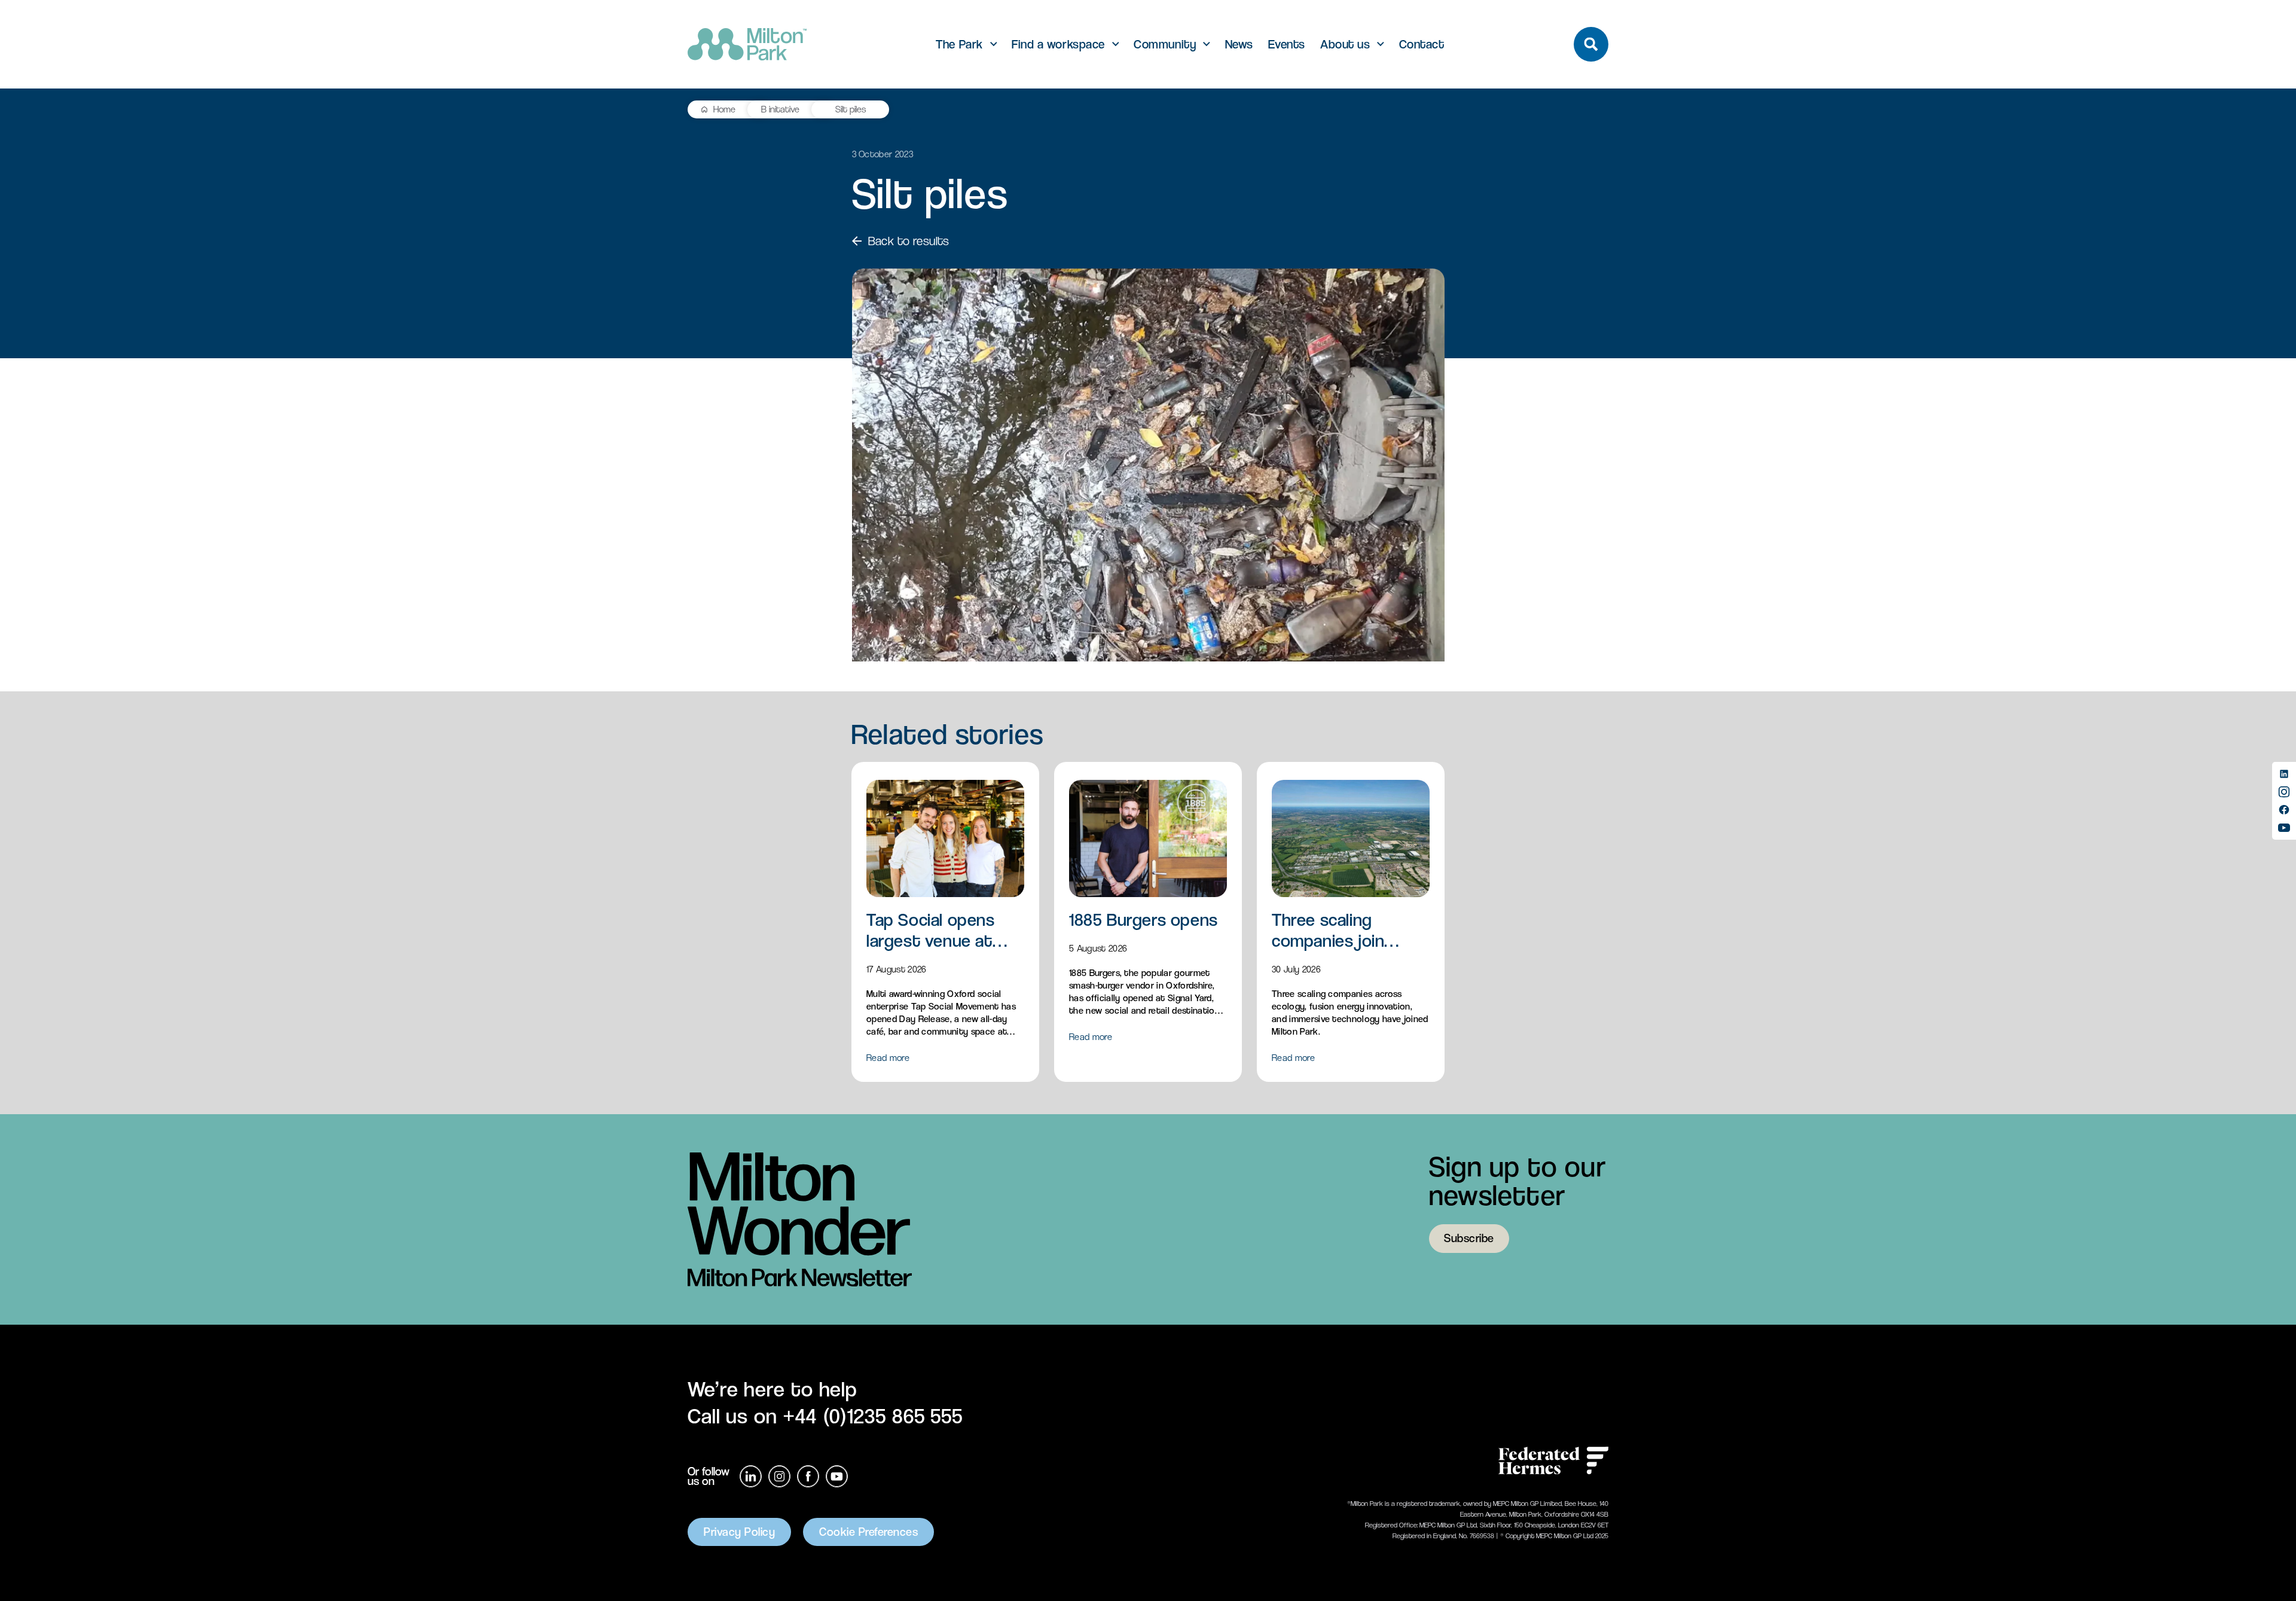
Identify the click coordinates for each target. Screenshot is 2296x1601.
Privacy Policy (739, 1532)
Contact (1422, 45)
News (1239, 45)
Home (724, 109)
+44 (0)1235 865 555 (873, 1416)
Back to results (909, 241)
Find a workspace (1058, 45)
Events (1287, 45)
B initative (780, 109)
